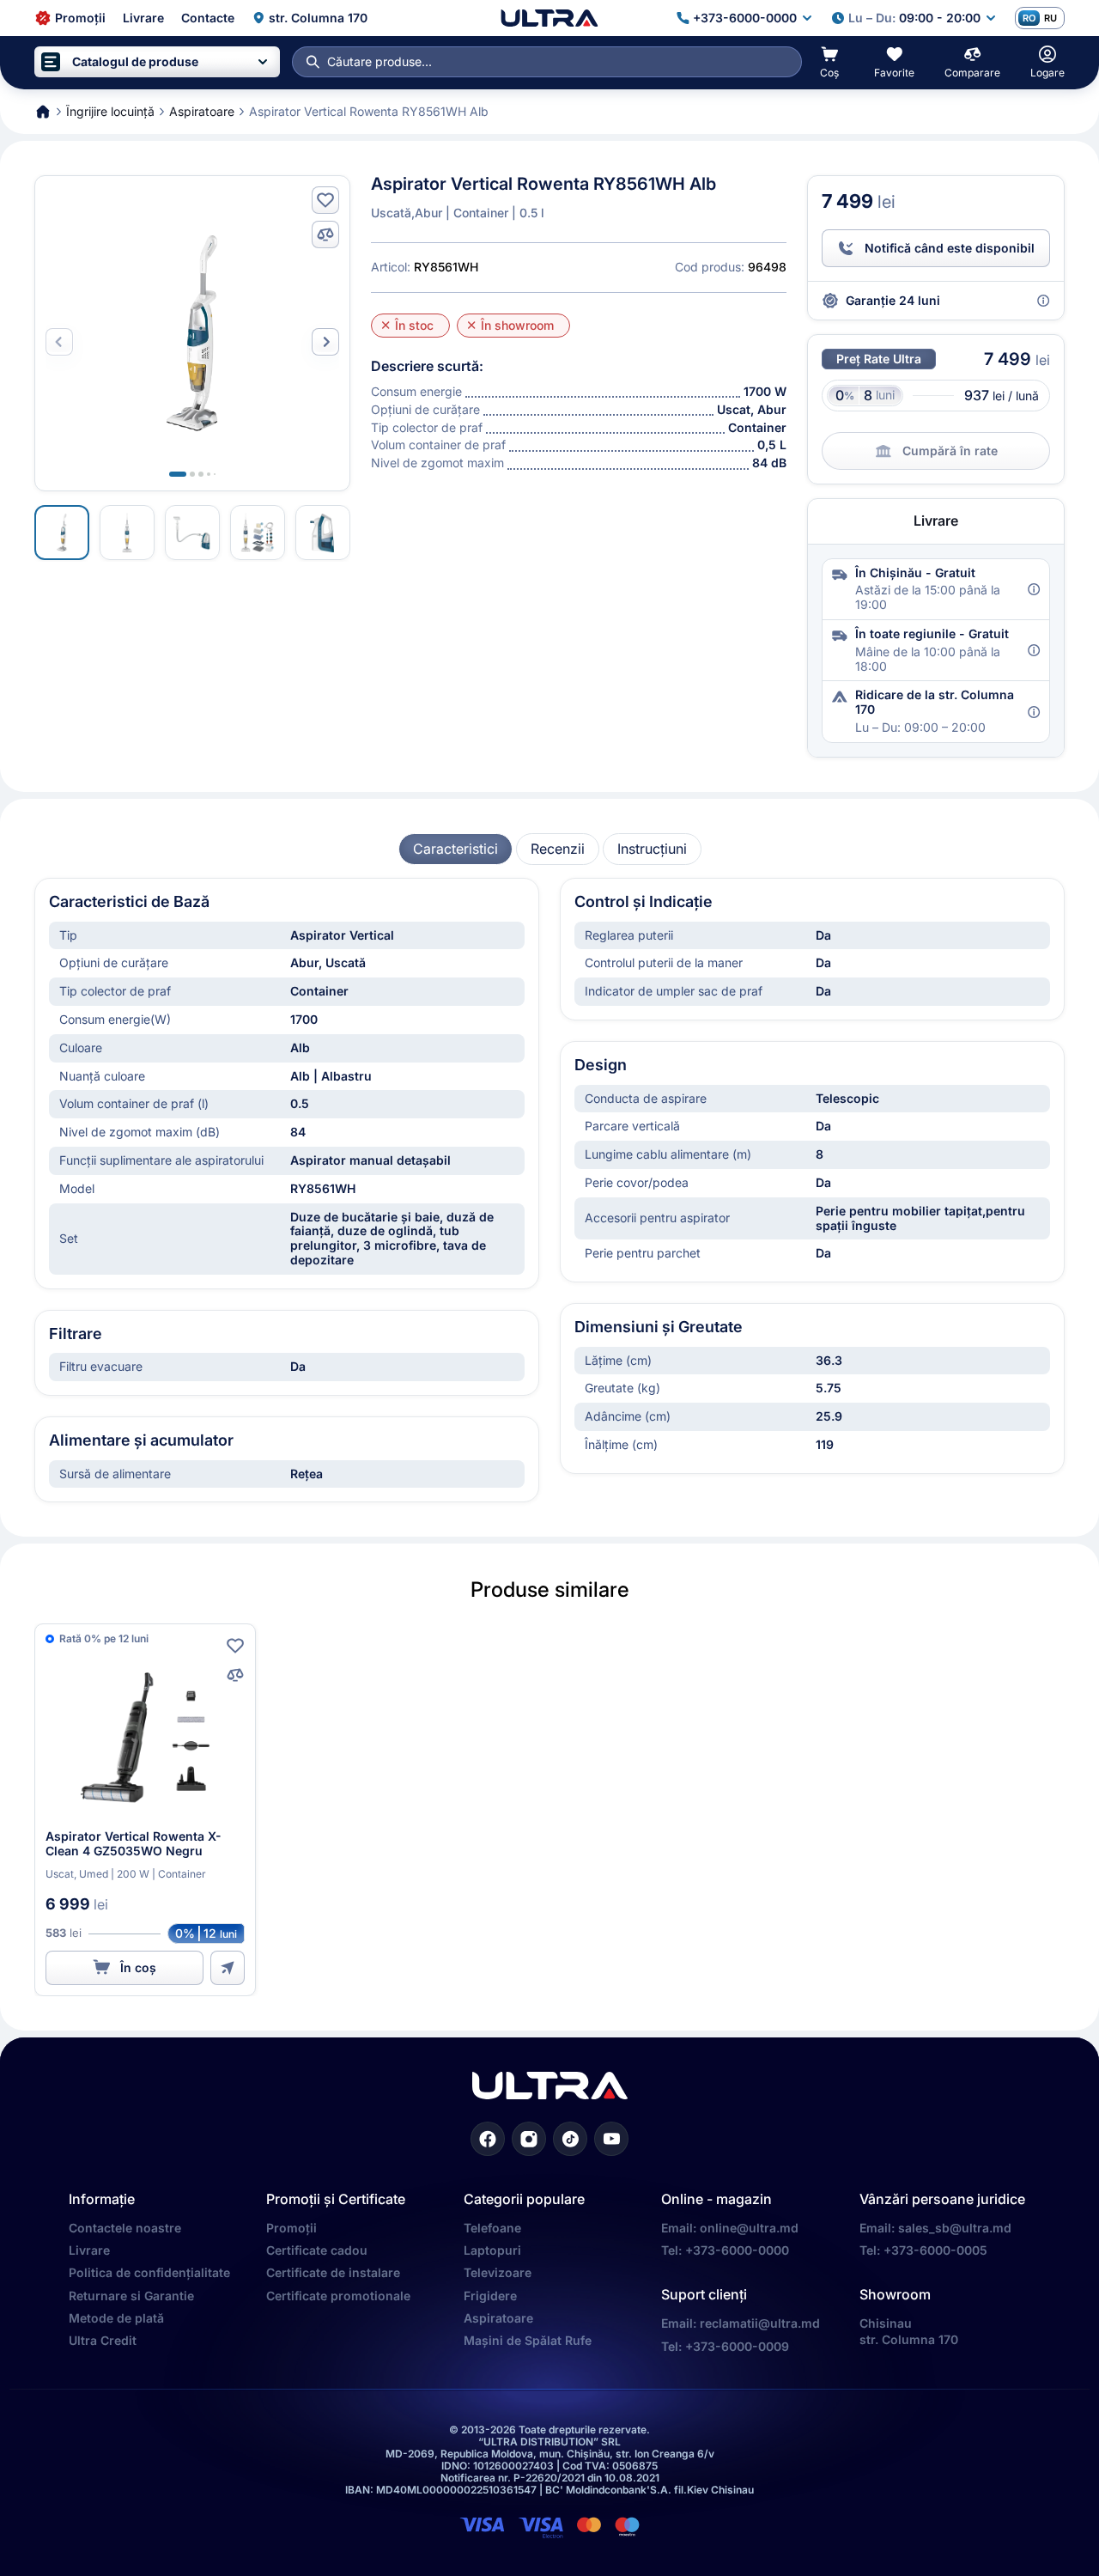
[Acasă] (549, 18)
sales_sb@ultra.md (955, 2228)
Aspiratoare (498, 2318)
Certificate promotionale (338, 2296)
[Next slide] (325, 342)
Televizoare (498, 2272)
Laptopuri (492, 2250)
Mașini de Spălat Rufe (528, 2340)
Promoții (291, 2228)
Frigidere (490, 2296)
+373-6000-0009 (737, 2346)
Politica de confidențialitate (149, 2272)
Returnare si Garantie (131, 2296)
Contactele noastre (125, 2228)
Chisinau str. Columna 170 (909, 2331)
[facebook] (488, 2139)
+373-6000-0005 (935, 2250)
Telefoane (492, 2228)
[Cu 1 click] (228, 1968)
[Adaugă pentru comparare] (325, 234)
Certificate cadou (317, 2250)
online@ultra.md (749, 2228)
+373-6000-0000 (737, 2250)
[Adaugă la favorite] (325, 200)
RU (1050, 18)
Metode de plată (116, 2318)
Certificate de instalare (333, 2272)
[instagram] (529, 2139)
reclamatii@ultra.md (760, 2323)
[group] (455, 849)
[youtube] (611, 2139)
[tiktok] (570, 2139)
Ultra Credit (103, 2340)
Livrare (89, 2250)
